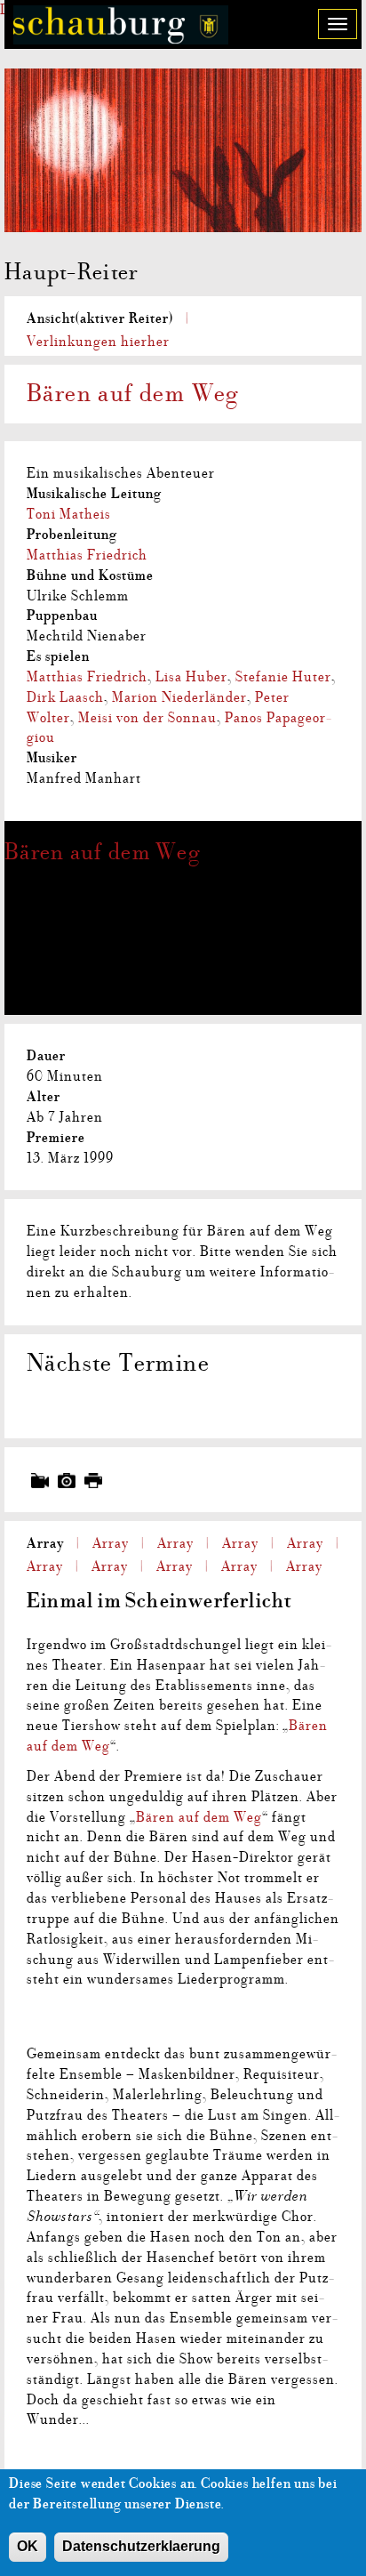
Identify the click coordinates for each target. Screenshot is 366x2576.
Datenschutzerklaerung (141, 2546)
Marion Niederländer (179, 697)
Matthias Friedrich (87, 555)
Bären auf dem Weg (199, 1817)
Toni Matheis (69, 514)
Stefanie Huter (283, 677)
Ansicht (100, 318)
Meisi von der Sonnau (147, 718)
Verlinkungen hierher (98, 342)
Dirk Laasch (65, 697)
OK (28, 2546)
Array (45, 1543)
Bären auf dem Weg (103, 853)
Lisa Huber (191, 677)
